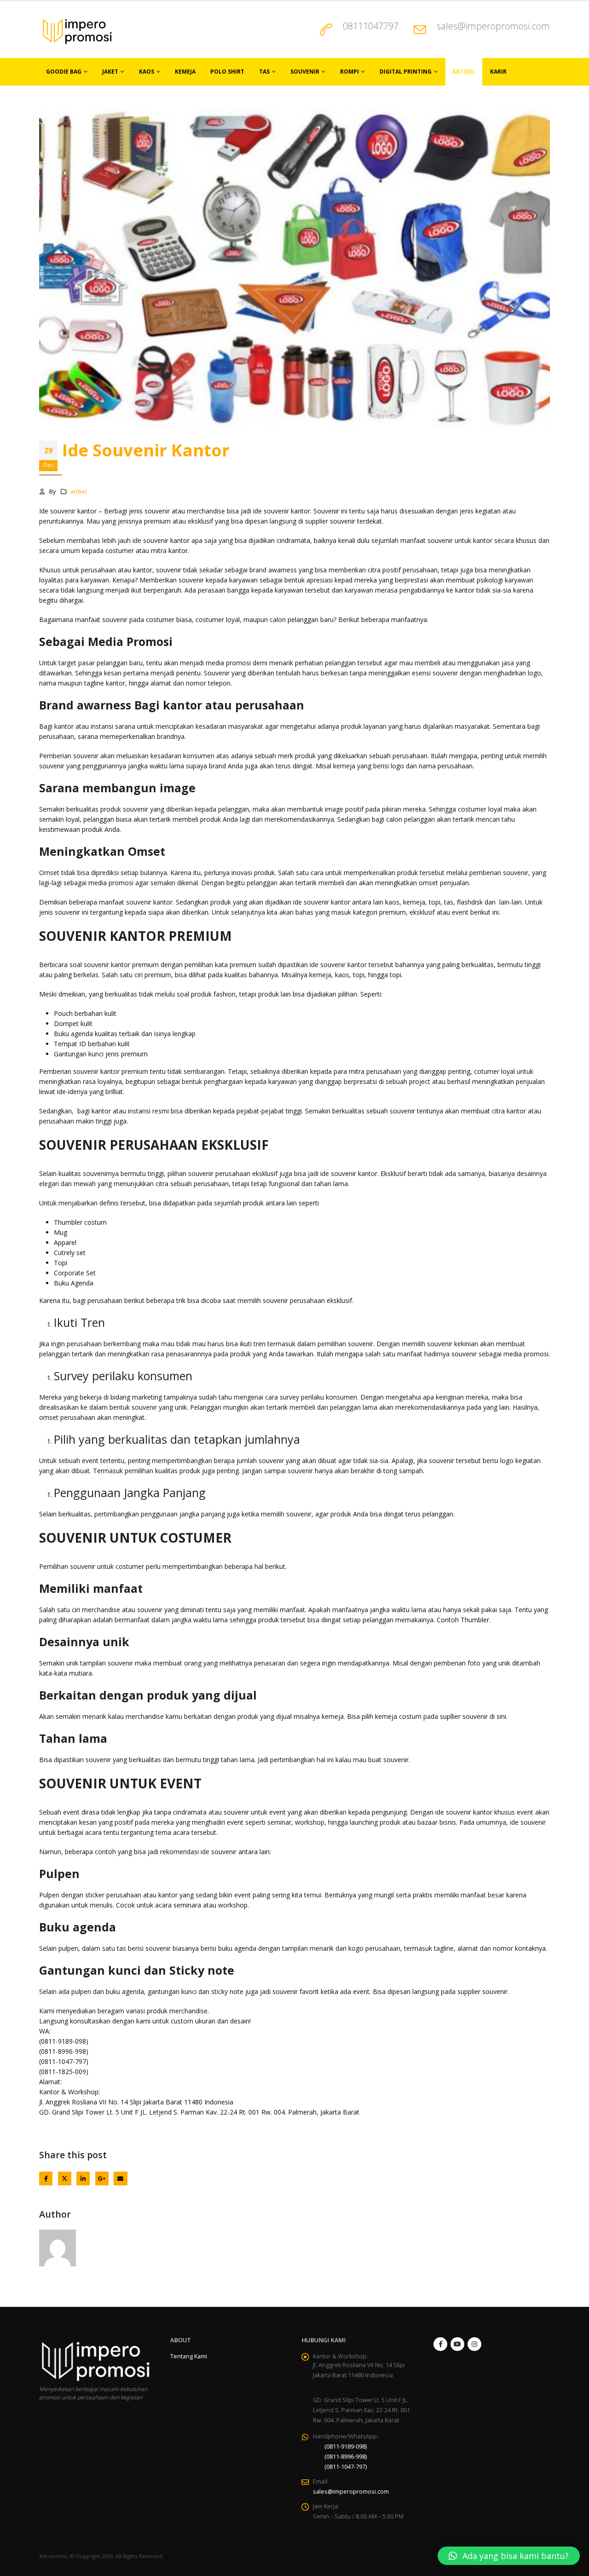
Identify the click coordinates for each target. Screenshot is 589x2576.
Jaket (110, 72)
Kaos (147, 72)
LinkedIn (83, 2178)
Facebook (46, 2178)
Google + (102, 2178)
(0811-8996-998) (346, 2457)
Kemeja (185, 72)
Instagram (474, 2344)
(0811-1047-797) (346, 2467)
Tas (264, 72)
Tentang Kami (189, 2356)
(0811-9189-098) (346, 2446)
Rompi (349, 72)
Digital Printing (406, 72)
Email (120, 2178)
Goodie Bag (64, 72)
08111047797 (371, 26)
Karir (498, 72)
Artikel (464, 72)
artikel (79, 492)
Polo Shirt (227, 72)
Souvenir (305, 72)
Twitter (65, 2178)
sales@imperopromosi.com (493, 26)
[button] (509, 2556)
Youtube (457, 2344)
